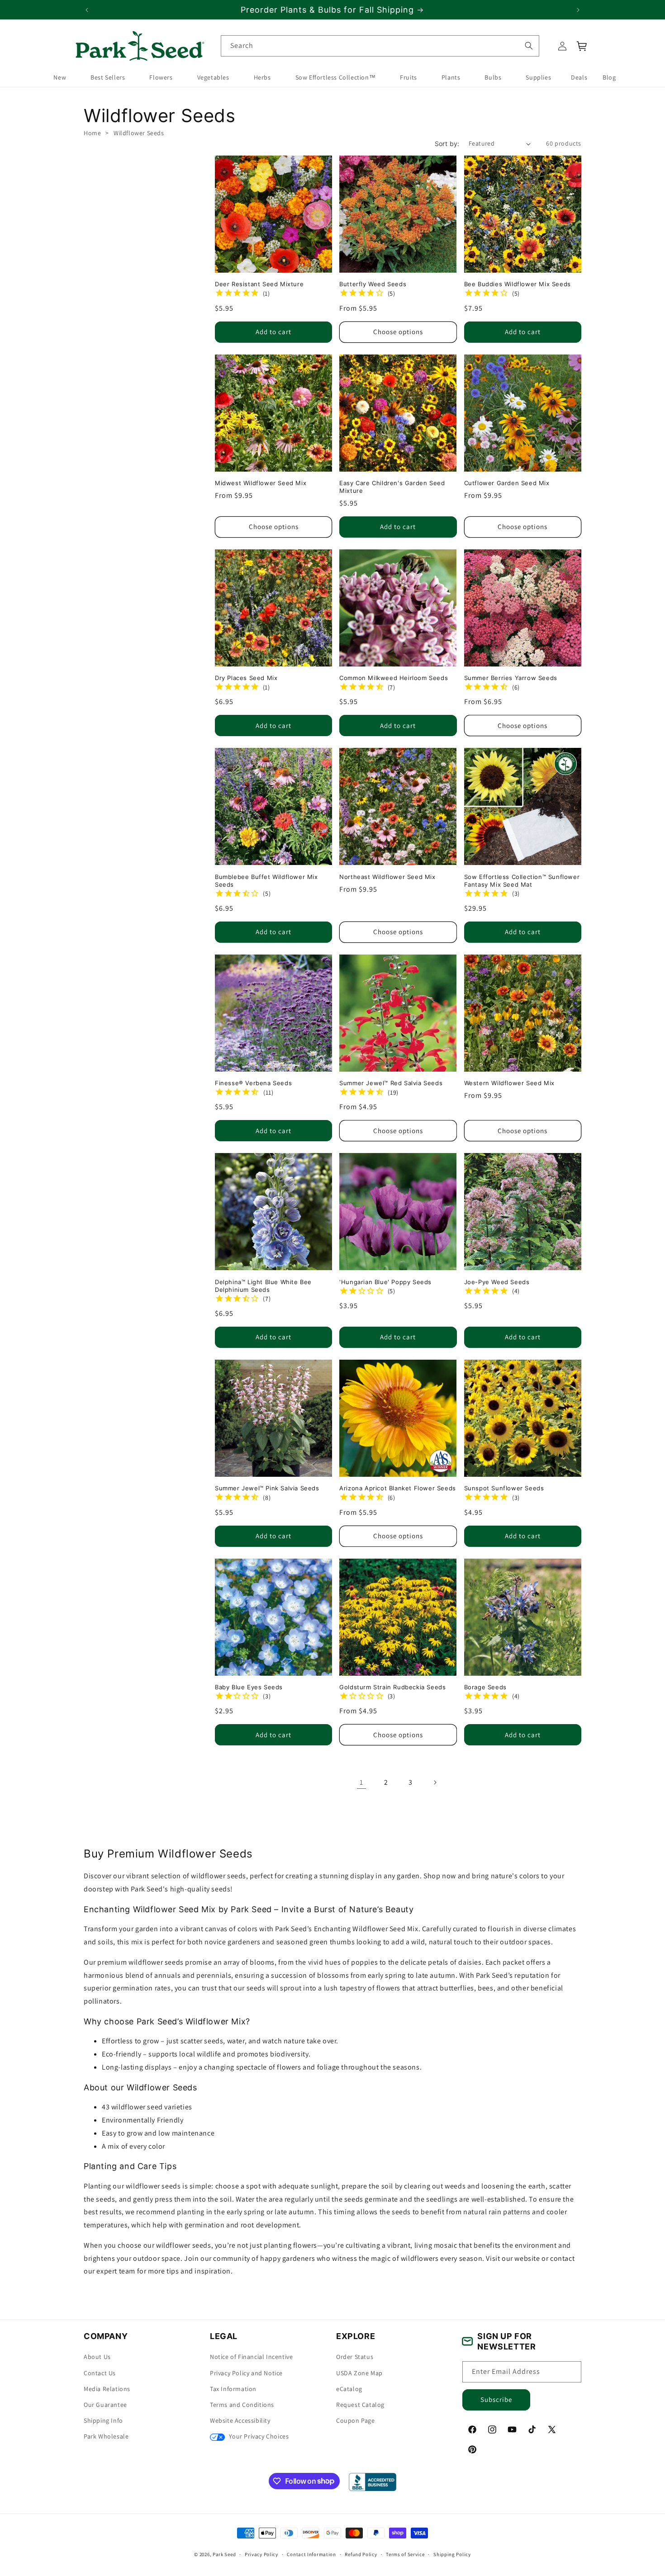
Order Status (355, 2357)
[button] (582, 46)
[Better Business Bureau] (373, 2482)
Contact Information (311, 2554)
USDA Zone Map (359, 2373)
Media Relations (107, 2389)
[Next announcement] (578, 10)
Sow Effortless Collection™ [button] (336, 78)
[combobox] (380, 46)
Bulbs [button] (493, 78)
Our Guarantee (105, 2405)
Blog (609, 78)
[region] (332, 10)
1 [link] (361, 1782)
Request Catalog (360, 2405)
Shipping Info (103, 2420)
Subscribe (496, 2399)
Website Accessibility (240, 2420)
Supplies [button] (538, 78)
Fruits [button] (408, 78)
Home (92, 133)
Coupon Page (356, 2420)
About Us (97, 2357)
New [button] (60, 78)
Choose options (398, 332)
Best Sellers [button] (108, 78)
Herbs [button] (262, 78)
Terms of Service (405, 2554)
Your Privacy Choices (258, 2436)
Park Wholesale (106, 2436)
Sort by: (447, 144)
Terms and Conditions (242, 2405)
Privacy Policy (261, 2554)
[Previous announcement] (87, 10)
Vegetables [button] (213, 78)
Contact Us (100, 2373)
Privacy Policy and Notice (246, 2373)
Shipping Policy (452, 2554)
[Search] (528, 46)
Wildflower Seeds (139, 133)
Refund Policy (361, 2554)
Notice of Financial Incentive (251, 2357)
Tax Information (233, 2389)
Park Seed (224, 2554)
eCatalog (349, 2389)
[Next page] (435, 1782)
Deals (579, 78)
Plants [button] (451, 78)
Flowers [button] (161, 78)
